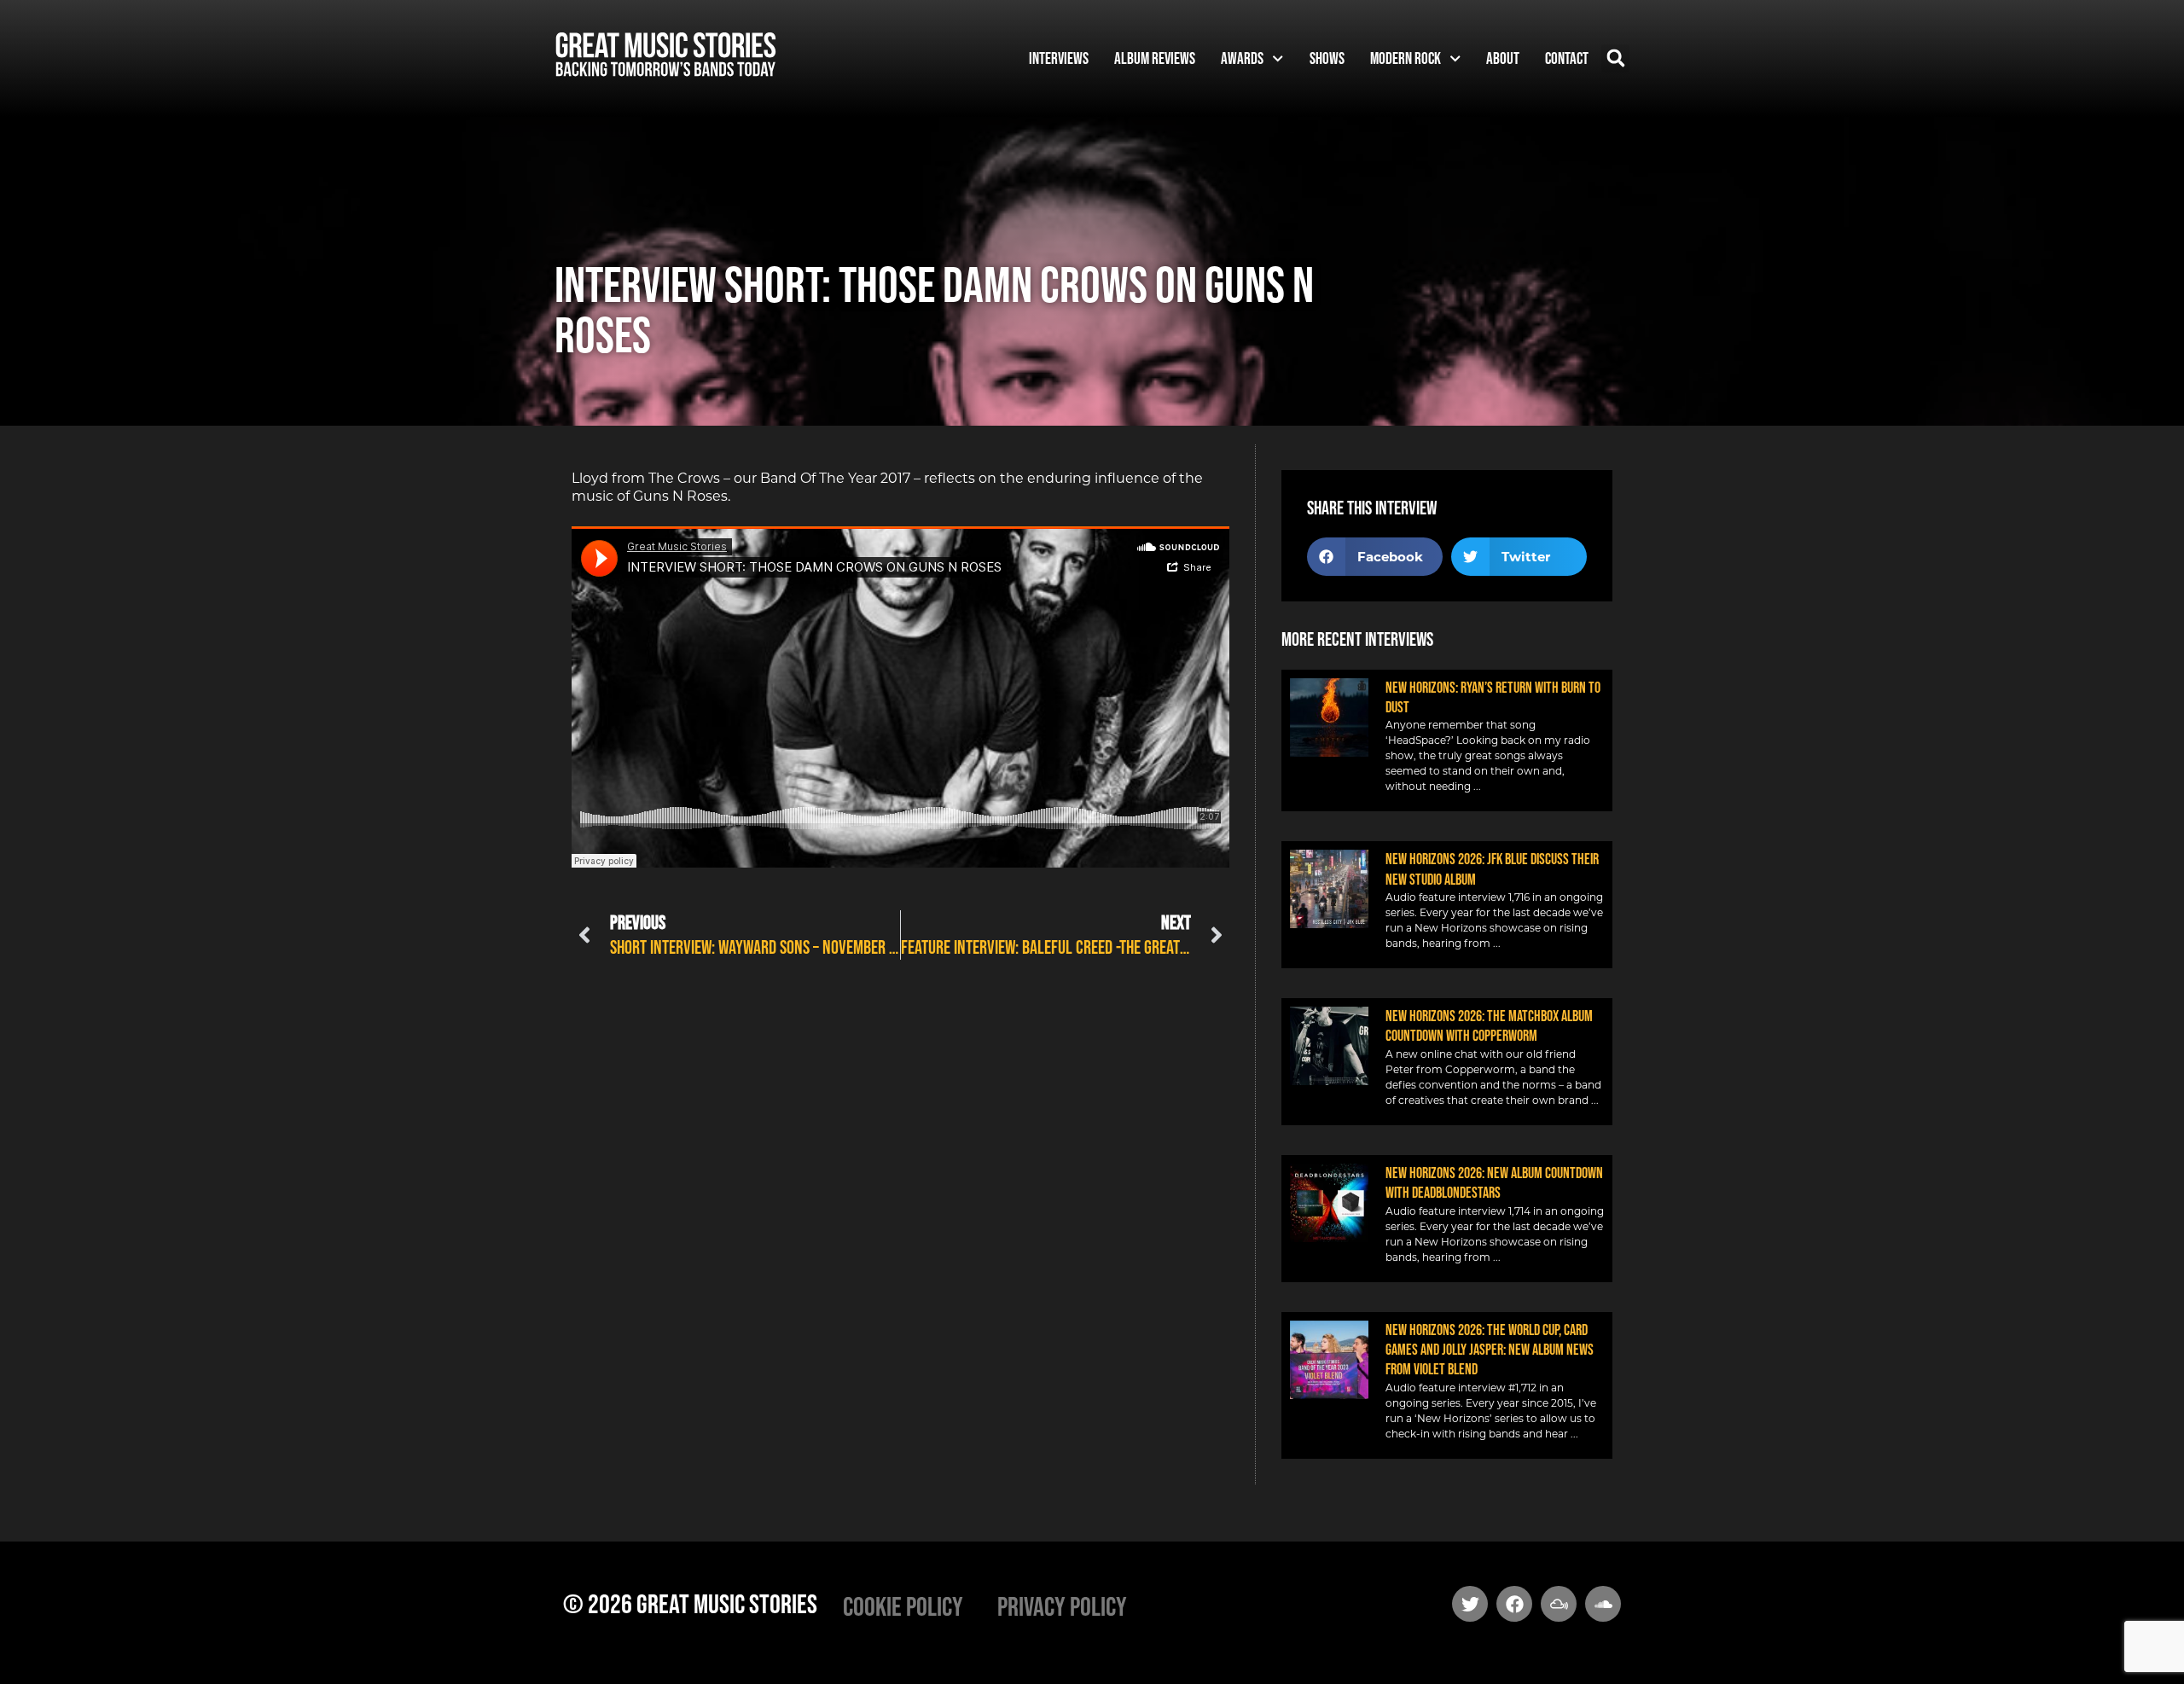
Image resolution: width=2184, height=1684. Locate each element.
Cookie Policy (903, 1606)
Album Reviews (1155, 58)
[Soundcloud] (1603, 1604)
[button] (1615, 58)
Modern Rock (1406, 58)
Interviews (1059, 58)
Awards (1242, 58)
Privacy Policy (1062, 1606)
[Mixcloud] (1559, 1604)
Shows (1327, 58)
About (1503, 58)
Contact (1567, 58)
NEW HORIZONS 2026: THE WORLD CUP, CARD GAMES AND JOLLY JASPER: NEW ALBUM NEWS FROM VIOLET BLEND (1490, 1350)
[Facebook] (1514, 1604)
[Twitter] (1470, 1604)
